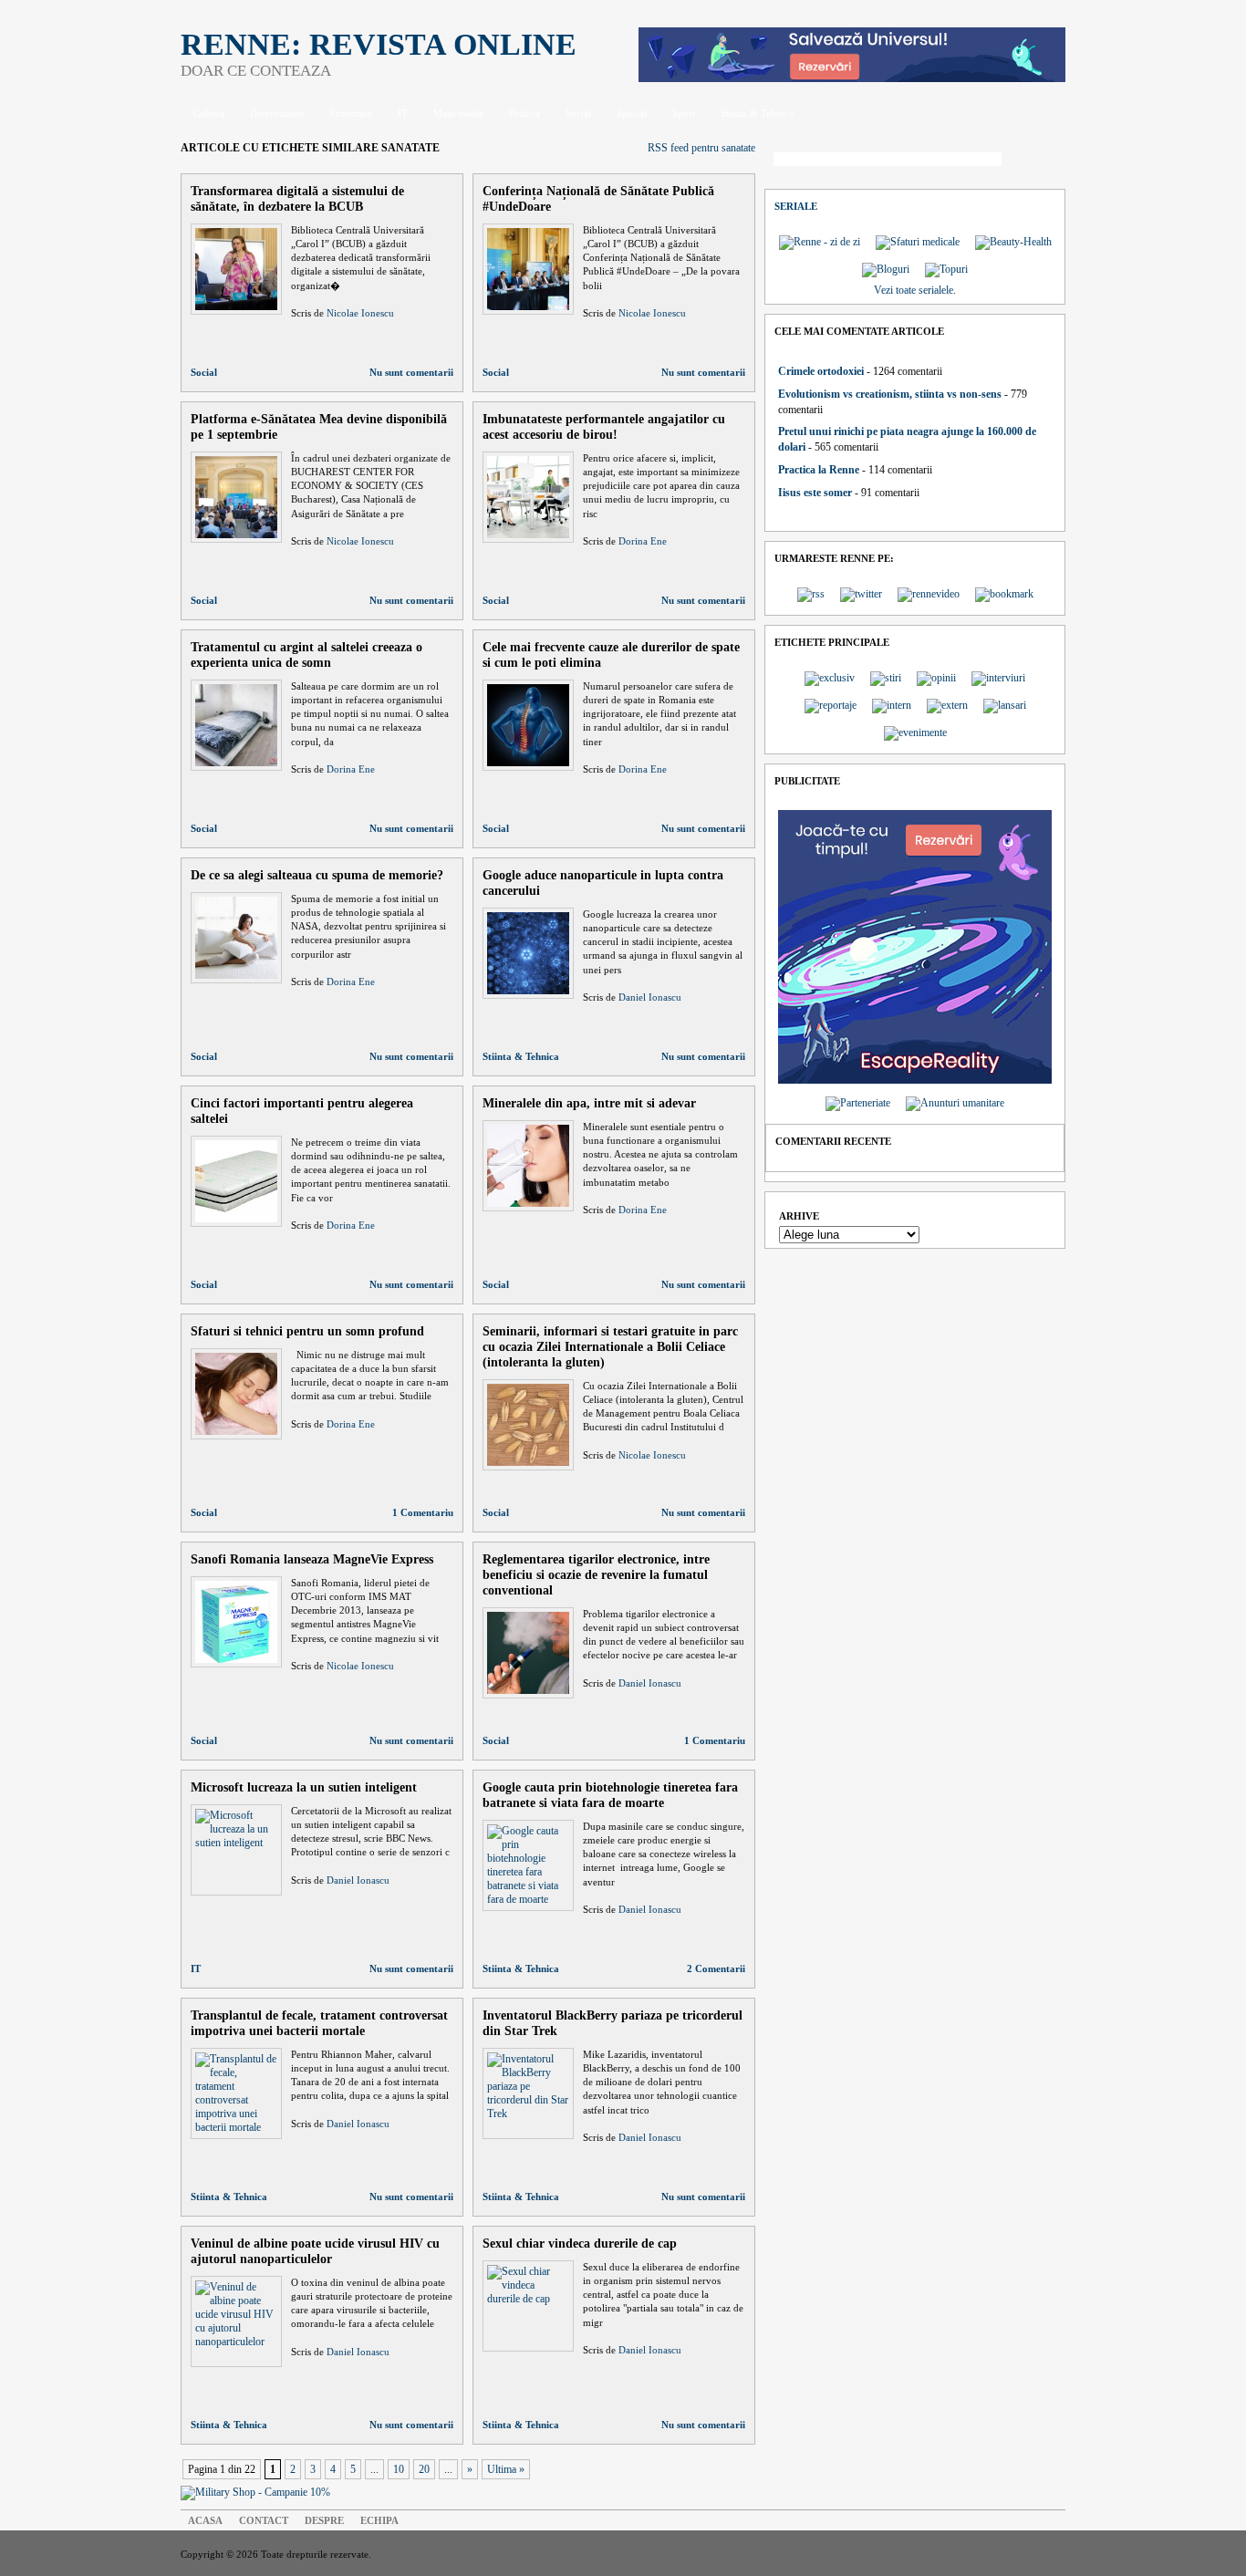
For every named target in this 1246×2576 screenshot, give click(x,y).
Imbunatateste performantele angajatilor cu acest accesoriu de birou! (604, 426)
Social (578, 113)
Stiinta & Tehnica (757, 113)
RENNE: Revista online (379, 44)
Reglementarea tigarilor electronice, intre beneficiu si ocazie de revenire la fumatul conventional (596, 1574)
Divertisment (277, 113)
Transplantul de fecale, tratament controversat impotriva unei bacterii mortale (319, 2023)
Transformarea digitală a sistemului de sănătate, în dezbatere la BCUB (297, 198)
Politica (524, 113)
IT (403, 113)
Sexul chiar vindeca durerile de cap (580, 2243)
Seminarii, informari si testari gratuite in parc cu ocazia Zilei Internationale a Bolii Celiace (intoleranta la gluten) (610, 1346)
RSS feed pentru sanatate (701, 148)
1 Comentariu (423, 1512)
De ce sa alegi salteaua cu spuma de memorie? (317, 875)
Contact (264, 2520)
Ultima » (506, 2469)
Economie (351, 113)
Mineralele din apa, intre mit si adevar (589, 1103)
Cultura (209, 113)
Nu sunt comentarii (411, 372)
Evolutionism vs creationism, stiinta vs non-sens (890, 394)
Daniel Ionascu (650, 997)
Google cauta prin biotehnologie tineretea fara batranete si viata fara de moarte (610, 1795)
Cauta (1038, 161)
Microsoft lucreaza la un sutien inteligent (304, 1787)
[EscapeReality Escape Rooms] (852, 78)
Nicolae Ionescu (360, 313)
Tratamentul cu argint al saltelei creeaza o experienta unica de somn (306, 654)
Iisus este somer (815, 493)
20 (424, 2469)
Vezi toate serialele (914, 290)
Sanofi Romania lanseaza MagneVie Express (312, 1559)
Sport (684, 113)
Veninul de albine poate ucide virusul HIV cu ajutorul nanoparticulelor (315, 2251)
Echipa (379, 2520)
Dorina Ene (643, 541)
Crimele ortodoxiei (821, 371)
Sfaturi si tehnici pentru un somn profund (307, 1331)
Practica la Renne (819, 470)
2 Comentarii (716, 1968)
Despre (324, 2520)
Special (632, 113)
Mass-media (458, 113)
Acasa (205, 2520)
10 (399, 2469)
